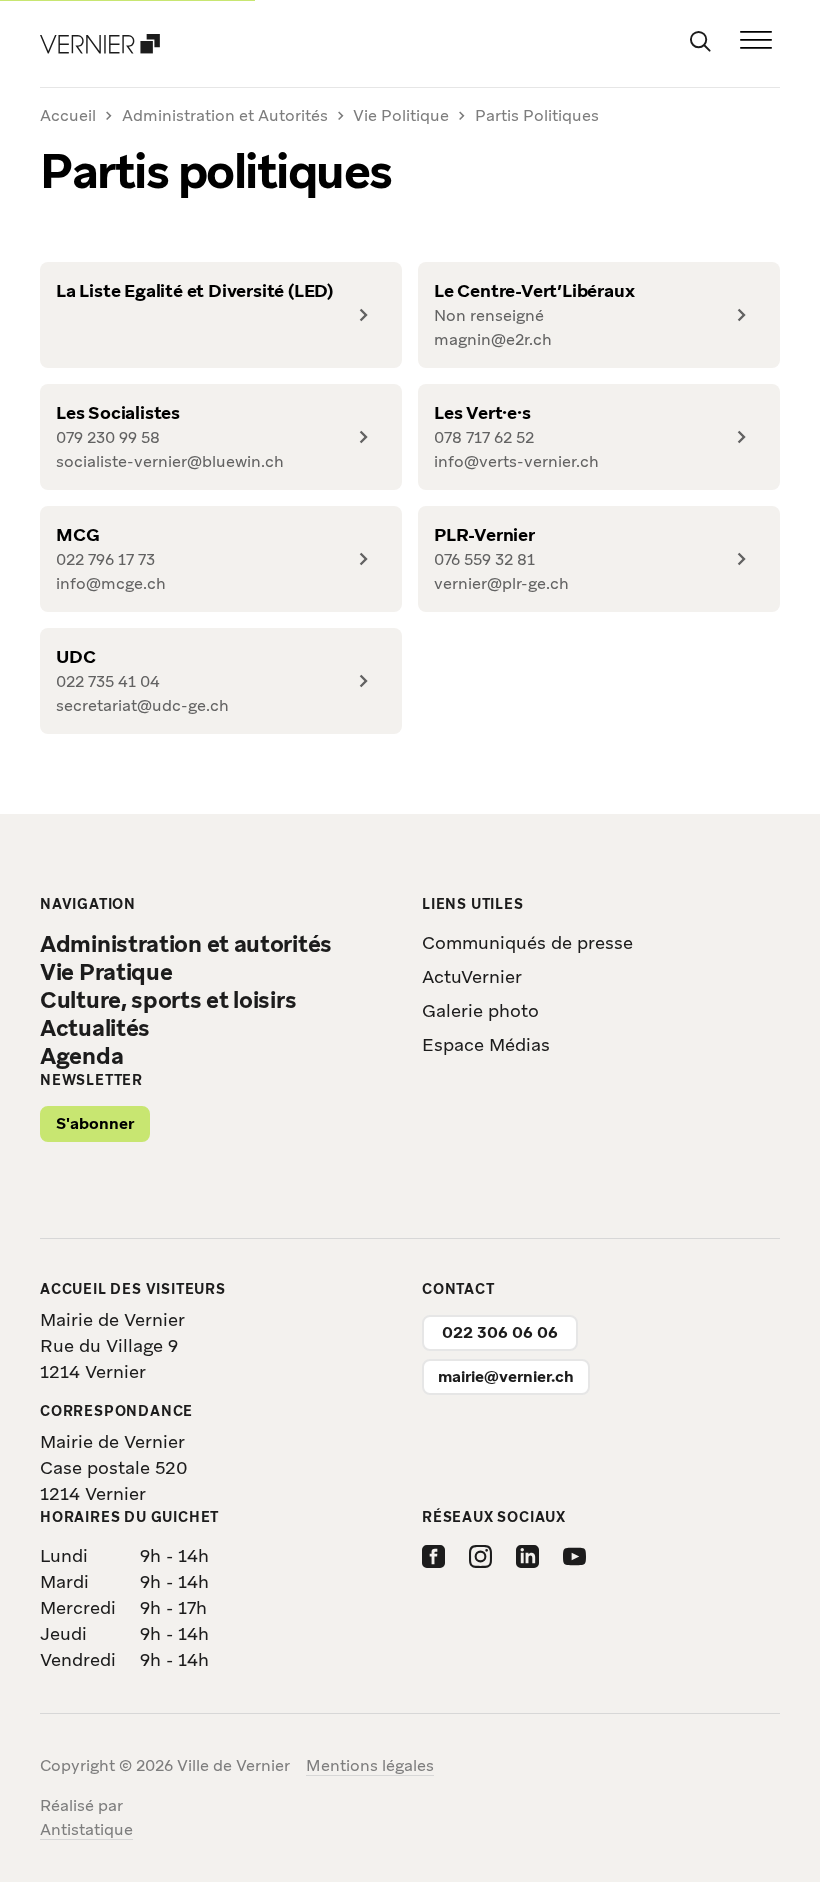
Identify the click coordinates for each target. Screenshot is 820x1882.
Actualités (95, 1028)
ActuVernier (472, 976)
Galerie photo (480, 1010)
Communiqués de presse (527, 942)
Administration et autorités (186, 944)
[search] (700, 40)
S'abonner (95, 1123)
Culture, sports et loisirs (168, 1000)
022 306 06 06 (500, 1332)
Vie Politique (401, 115)
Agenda (81, 1056)
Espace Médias (486, 1044)
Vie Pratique (106, 972)
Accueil (68, 116)
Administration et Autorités (225, 115)
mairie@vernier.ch (506, 1376)
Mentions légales (370, 1765)
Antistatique (86, 1829)
